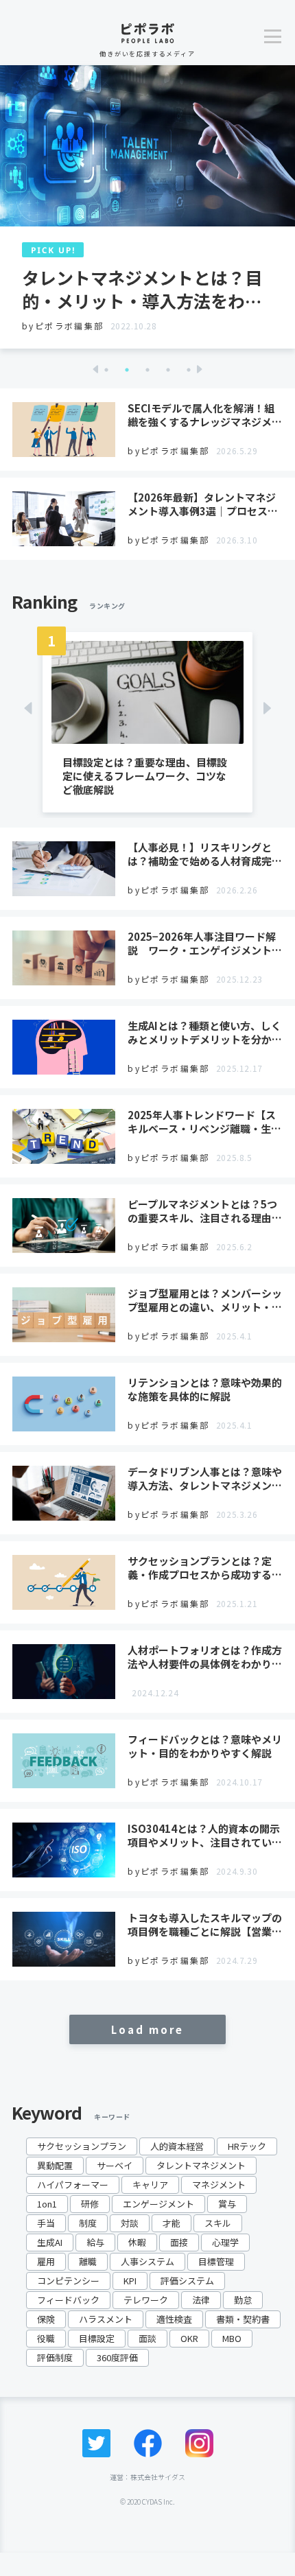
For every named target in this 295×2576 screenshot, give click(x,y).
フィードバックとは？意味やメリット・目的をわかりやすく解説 (205, 1746)
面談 (147, 2338)
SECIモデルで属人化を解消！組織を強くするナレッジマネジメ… (205, 415)
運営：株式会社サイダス (147, 2477)
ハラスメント (106, 2319)
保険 (46, 2319)
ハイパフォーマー (73, 2185)
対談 (130, 2223)
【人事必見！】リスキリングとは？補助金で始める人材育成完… (205, 854)
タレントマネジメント (201, 2165)
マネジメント (219, 2185)
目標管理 (216, 2261)
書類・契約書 (243, 2319)
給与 (95, 2242)
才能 (172, 2223)
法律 (201, 2300)
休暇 (137, 2242)
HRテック (247, 2146)
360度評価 (117, 2357)
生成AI (50, 2242)
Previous (95, 369)
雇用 (46, 2261)
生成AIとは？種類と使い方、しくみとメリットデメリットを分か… (205, 1032)
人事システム (147, 2261)
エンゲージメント (158, 2204)
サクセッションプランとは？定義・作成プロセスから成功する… (205, 1568)
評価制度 (55, 2357)
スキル (218, 2223)
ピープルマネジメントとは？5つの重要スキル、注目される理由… (205, 1211)
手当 (46, 2223)
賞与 (227, 2204)
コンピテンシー (68, 2281)
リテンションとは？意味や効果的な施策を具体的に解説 (205, 1389)
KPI (130, 2281)
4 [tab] (168, 370)
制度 (88, 2223)
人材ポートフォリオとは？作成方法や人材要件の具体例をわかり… (205, 1657)
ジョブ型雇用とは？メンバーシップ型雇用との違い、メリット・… (205, 1300)
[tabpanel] (147, 207)
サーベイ (115, 2165)
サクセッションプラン (82, 2146)
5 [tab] (189, 370)
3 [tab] (147, 370)
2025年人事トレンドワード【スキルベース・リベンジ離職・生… (204, 1122)
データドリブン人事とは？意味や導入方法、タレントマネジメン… (205, 1478)
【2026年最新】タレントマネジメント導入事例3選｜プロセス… (203, 504)
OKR (189, 2338)
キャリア (150, 2185)
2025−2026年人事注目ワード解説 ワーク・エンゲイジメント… (205, 943)
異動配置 (55, 2165)
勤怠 (243, 2300)
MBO (232, 2338)
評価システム (187, 2281)
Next (200, 369)
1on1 (47, 2204)
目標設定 (97, 2338)
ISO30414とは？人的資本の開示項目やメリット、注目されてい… (205, 1835)
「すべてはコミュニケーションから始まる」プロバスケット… (142, 289)
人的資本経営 (177, 2146)
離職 (88, 2261)
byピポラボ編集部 (63, 326)
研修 (90, 2204)
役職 (46, 2338)
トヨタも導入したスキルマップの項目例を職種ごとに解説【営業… (205, 1924)
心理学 (225, 2242)
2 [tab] (127, 370)
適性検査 (174, 2319)
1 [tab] (106, 370)
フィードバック (68, 2300)
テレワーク (146, 2300)
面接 (179, 2242)
